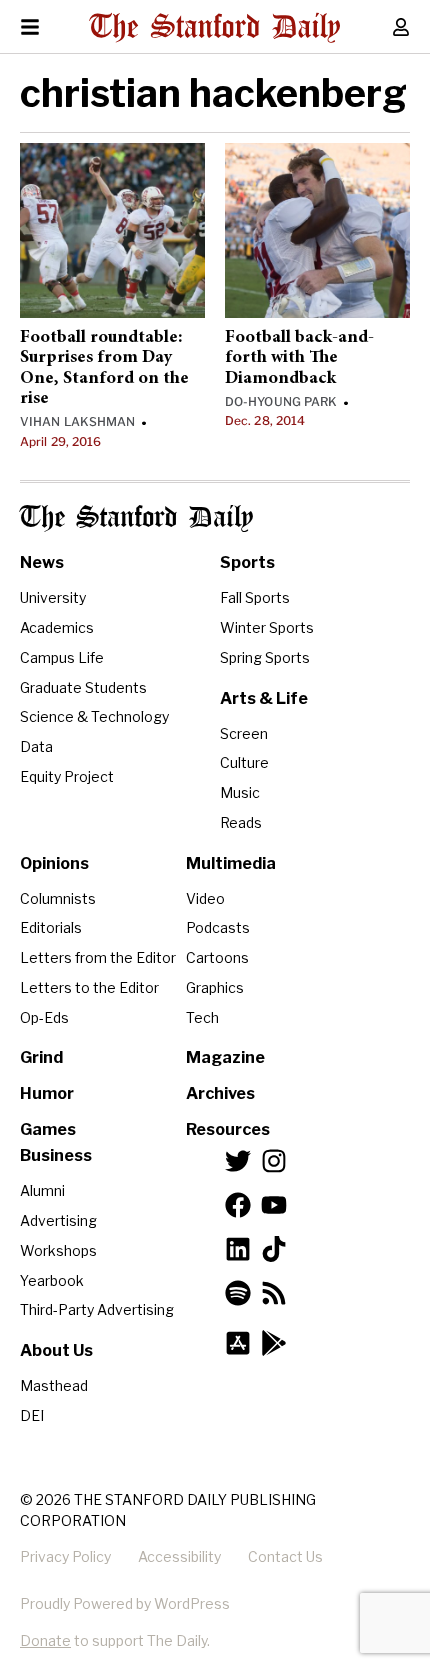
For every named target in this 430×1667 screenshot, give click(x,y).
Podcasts (218, 927)
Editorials (51, 927)
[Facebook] (238, 1205)
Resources (228, 1129)
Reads (241, 822)
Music (240, 792)
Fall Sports (255, 597)
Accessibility (179, 1556)
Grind (41, 1057)
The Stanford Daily (136, 518)
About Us (56, 1350)
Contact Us (285, 1556)
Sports (247, 562)
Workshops (58, 1250)
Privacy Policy (65, 1556)
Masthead (54, 1385)
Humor (47, 1093)
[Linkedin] (238, 1249)
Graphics (215, 987)
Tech (202, 1017)
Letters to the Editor (89, 987)
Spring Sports (265, 657)
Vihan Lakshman (77, 421)
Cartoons (217, 957)
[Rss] (274, 1293)
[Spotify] (238, 1293)
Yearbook (52, 1280)
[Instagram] (274, 1161)
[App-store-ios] (238, 1343)
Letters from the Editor (98, 957)
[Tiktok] (274, 1249)
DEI (32, 1415)
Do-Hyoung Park (281, 401)
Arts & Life (264, 698)
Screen (244, 733)
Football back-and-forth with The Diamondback (299, 358)
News (42, 562)
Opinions (54, 863)
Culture (244, 762)
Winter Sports (267, 627)
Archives (220, 1093)
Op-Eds (44, 1017)
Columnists (58, 898)
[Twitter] (238, 1161)
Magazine (225, 1057)
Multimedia (231, 863)
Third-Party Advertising (97, 1309)
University (53, 597)
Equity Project (67, 776)
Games (48, 1129)
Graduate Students (83, 687)
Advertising (58, 1220)
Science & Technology (94, 716)
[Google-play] (274, 1343)
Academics (57, 627)
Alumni (42, 1190)
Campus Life (62, 657)
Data (36, 746)
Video (205, 898)
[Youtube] (274, 1205)
